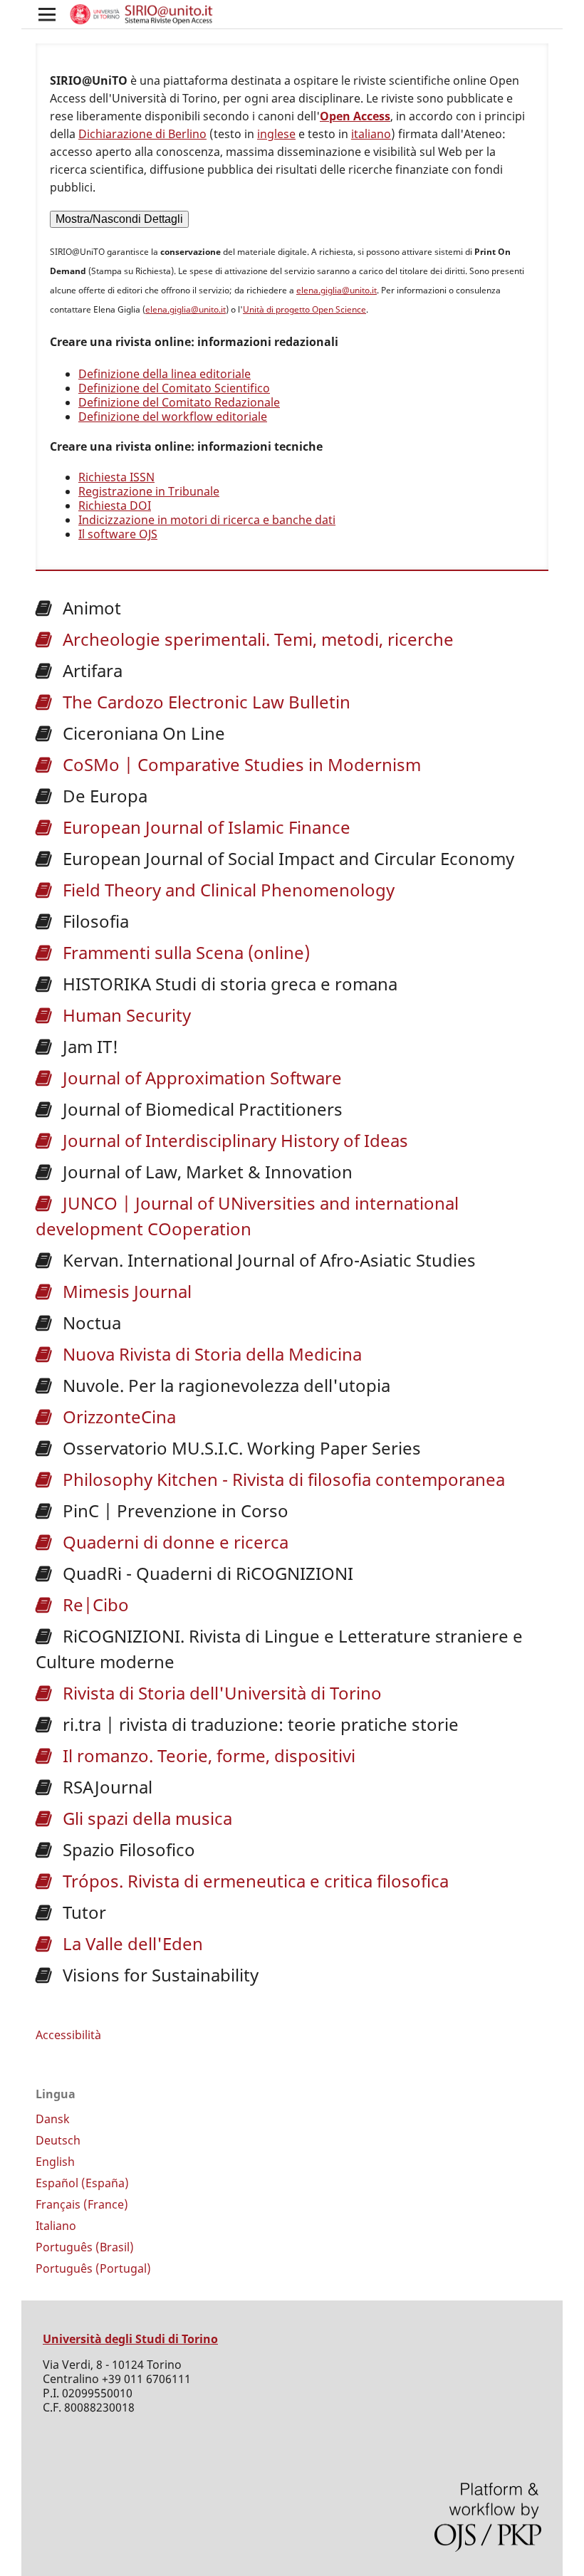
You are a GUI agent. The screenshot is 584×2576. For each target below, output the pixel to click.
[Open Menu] (47, 14)
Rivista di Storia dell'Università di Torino (220, 1693)
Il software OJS (118, 534)
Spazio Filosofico (127, 1849)
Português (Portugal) (93, 2268)
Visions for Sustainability (158, 1975)
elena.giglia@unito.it (337, 290)
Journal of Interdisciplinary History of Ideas (233, 1140)
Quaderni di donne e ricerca (173, 1542)
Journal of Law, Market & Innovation (205, 1172)
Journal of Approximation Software (200, 1078)
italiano (371, 134)
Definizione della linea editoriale (165, 374)
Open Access (355, 116)
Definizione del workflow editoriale (173, 417)
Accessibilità (68, 2035)
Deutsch (58, 2140)
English (55, 2162)
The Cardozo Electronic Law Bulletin (204, 702)
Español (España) (82, 2183)
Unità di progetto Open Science (304, 309)
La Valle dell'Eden (131, 1943)
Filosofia (94, 921)
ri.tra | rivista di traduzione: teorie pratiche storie (259, 1724)
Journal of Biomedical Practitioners (200, 1109)
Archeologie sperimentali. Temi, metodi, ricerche (256, 639)
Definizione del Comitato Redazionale (179, 402)
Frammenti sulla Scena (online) (184, 952)
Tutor (82, 1912)
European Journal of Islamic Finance (204, 827)
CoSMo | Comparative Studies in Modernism (240, 764)
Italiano (56, 2226)
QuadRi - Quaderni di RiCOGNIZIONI (206, 1573)
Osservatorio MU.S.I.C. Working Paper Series (240, 1448)
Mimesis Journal (125, 1291)
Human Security (125, 1015)
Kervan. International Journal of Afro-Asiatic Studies (267, 1260)
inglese (276, 134)
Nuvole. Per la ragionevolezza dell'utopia (224, 1385)
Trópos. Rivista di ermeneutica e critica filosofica (254, 1881)
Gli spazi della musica (145, 1818)
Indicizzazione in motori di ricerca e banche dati (207, 520)
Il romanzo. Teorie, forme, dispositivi (207, 1755)
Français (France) (82, 2204)
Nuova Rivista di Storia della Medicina (210, 1354)
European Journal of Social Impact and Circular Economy (286, 858)
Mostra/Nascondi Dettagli (119, 219)
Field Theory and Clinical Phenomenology (226, 890)
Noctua (90, 1323)
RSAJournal (105, 1787)
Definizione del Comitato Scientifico (174, 388)
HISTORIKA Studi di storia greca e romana (228, 984)
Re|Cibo (94, 1604)
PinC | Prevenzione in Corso (173, 1510)
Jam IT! (88, 1046)
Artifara (90, 670)
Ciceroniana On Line (142, 733)
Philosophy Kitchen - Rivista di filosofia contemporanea (282, 1479)
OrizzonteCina (117, 1417)
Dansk (53, 2119)
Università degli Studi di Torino (130, 2339)
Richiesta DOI (115, 506)
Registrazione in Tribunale (149, 491)
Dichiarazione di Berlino (142, 134)
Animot (90, 608)
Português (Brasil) (85, 2247)
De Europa (103, 796)
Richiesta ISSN (116, 477)
